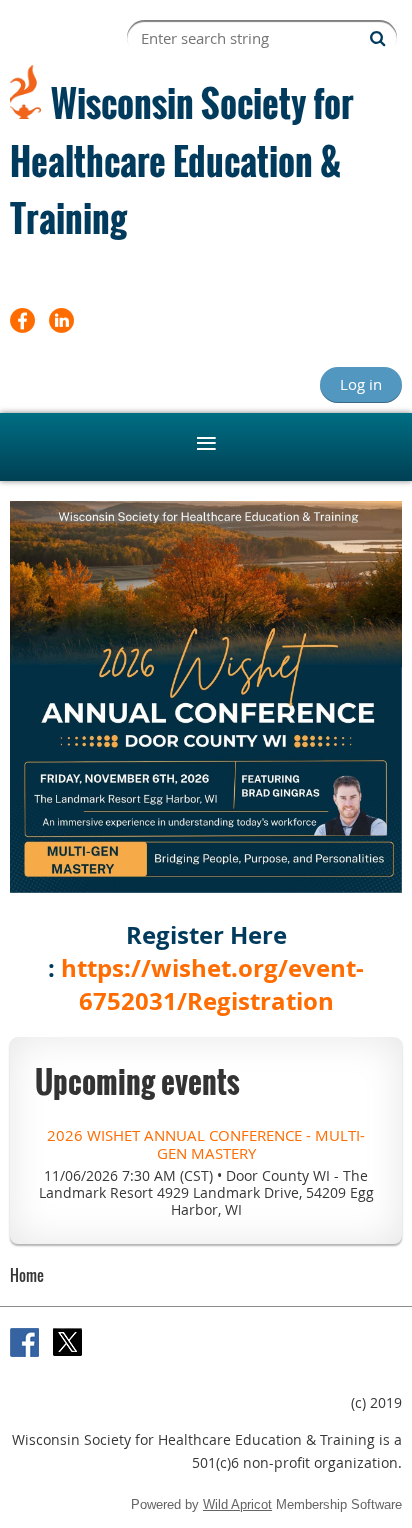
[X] (67, 1342)
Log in (361, 384)
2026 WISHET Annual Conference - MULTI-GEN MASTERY (206, 1144)
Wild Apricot (237, 1504)
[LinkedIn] (61, 320)
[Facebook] (22, 320)
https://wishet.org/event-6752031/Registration (212, 984)
